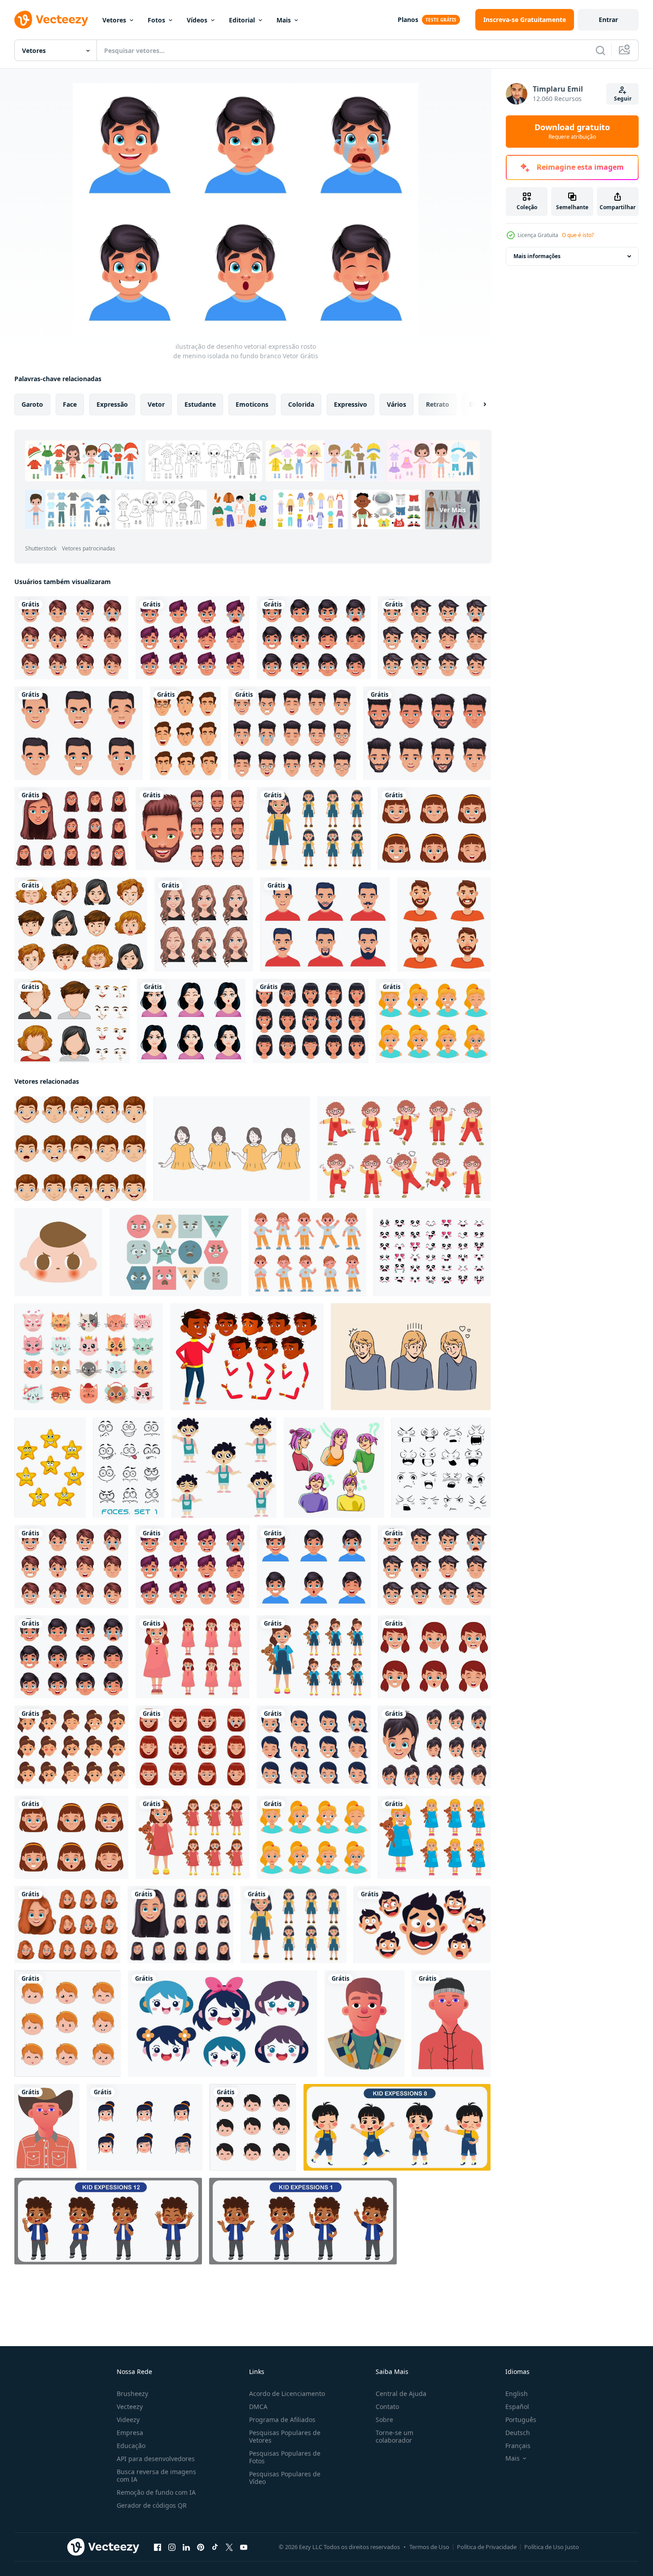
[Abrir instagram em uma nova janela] (172, 2547)
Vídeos (197, 20)
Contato (387, 2407)
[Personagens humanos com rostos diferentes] (72, 1021)
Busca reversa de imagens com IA (156, 2475)
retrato (438, 404)
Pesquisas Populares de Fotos (285, 2457)
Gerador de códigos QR (152, 2505)
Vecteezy (130, 2407)
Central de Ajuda (401, 2394)
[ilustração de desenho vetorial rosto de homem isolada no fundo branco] (427, 733)
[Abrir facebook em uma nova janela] (158, 2547)
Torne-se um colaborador (394, 2436)
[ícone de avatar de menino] (364, 2024)
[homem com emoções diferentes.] (444, 924)
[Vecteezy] (51, 20)
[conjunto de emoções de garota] (334, 1468)
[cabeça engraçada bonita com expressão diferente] (145, 2127)
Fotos (156, 20)
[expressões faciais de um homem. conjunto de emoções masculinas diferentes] (185, 733)
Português (521, 2420)
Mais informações (537, 256)
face (70, 404)
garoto (32, 404)
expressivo (351, 404)
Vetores (114, 20)
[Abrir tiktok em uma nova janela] (215, 2547)
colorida (301, 404)
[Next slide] (477, 404)
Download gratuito (572, 132)
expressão (112, 404)
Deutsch (518, 2433)
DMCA (258, 2407)
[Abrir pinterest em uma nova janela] (201, 2547)
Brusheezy (132, 2394)
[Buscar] (600, 50)
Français (518, 2446)
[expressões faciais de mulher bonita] (191, 1021)
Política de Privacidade (487, 2547)
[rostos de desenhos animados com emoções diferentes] (129, 1468)
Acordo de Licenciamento (287, 2394)
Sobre (384, 2420)
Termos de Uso (429, 2547)
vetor (156, 404)
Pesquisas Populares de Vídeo (285, 2478)
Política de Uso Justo (552, 2547)
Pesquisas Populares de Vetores (285, 2436)
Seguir (623, 99)
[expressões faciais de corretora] (204, 924)
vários (397, 404)
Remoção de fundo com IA (156, 2492)
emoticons (252, 404)
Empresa (130, 2433)
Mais (284, 20)
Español (517, 2407)
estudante (200, 404)
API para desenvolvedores (156, 2459)
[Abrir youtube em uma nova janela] (244, 2547)
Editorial (242, 20)
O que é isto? (578, 235)
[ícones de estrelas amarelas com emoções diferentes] (50, 1468)
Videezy (128, 2420)
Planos (408, 20)
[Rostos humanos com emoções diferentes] (81, 924)
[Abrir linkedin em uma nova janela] (186, 2547)
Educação (131, 2446)
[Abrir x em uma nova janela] (229, 2547)
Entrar (608, 20)
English (517, 2394)
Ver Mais (453, 510)
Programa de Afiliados (282, 2420)
